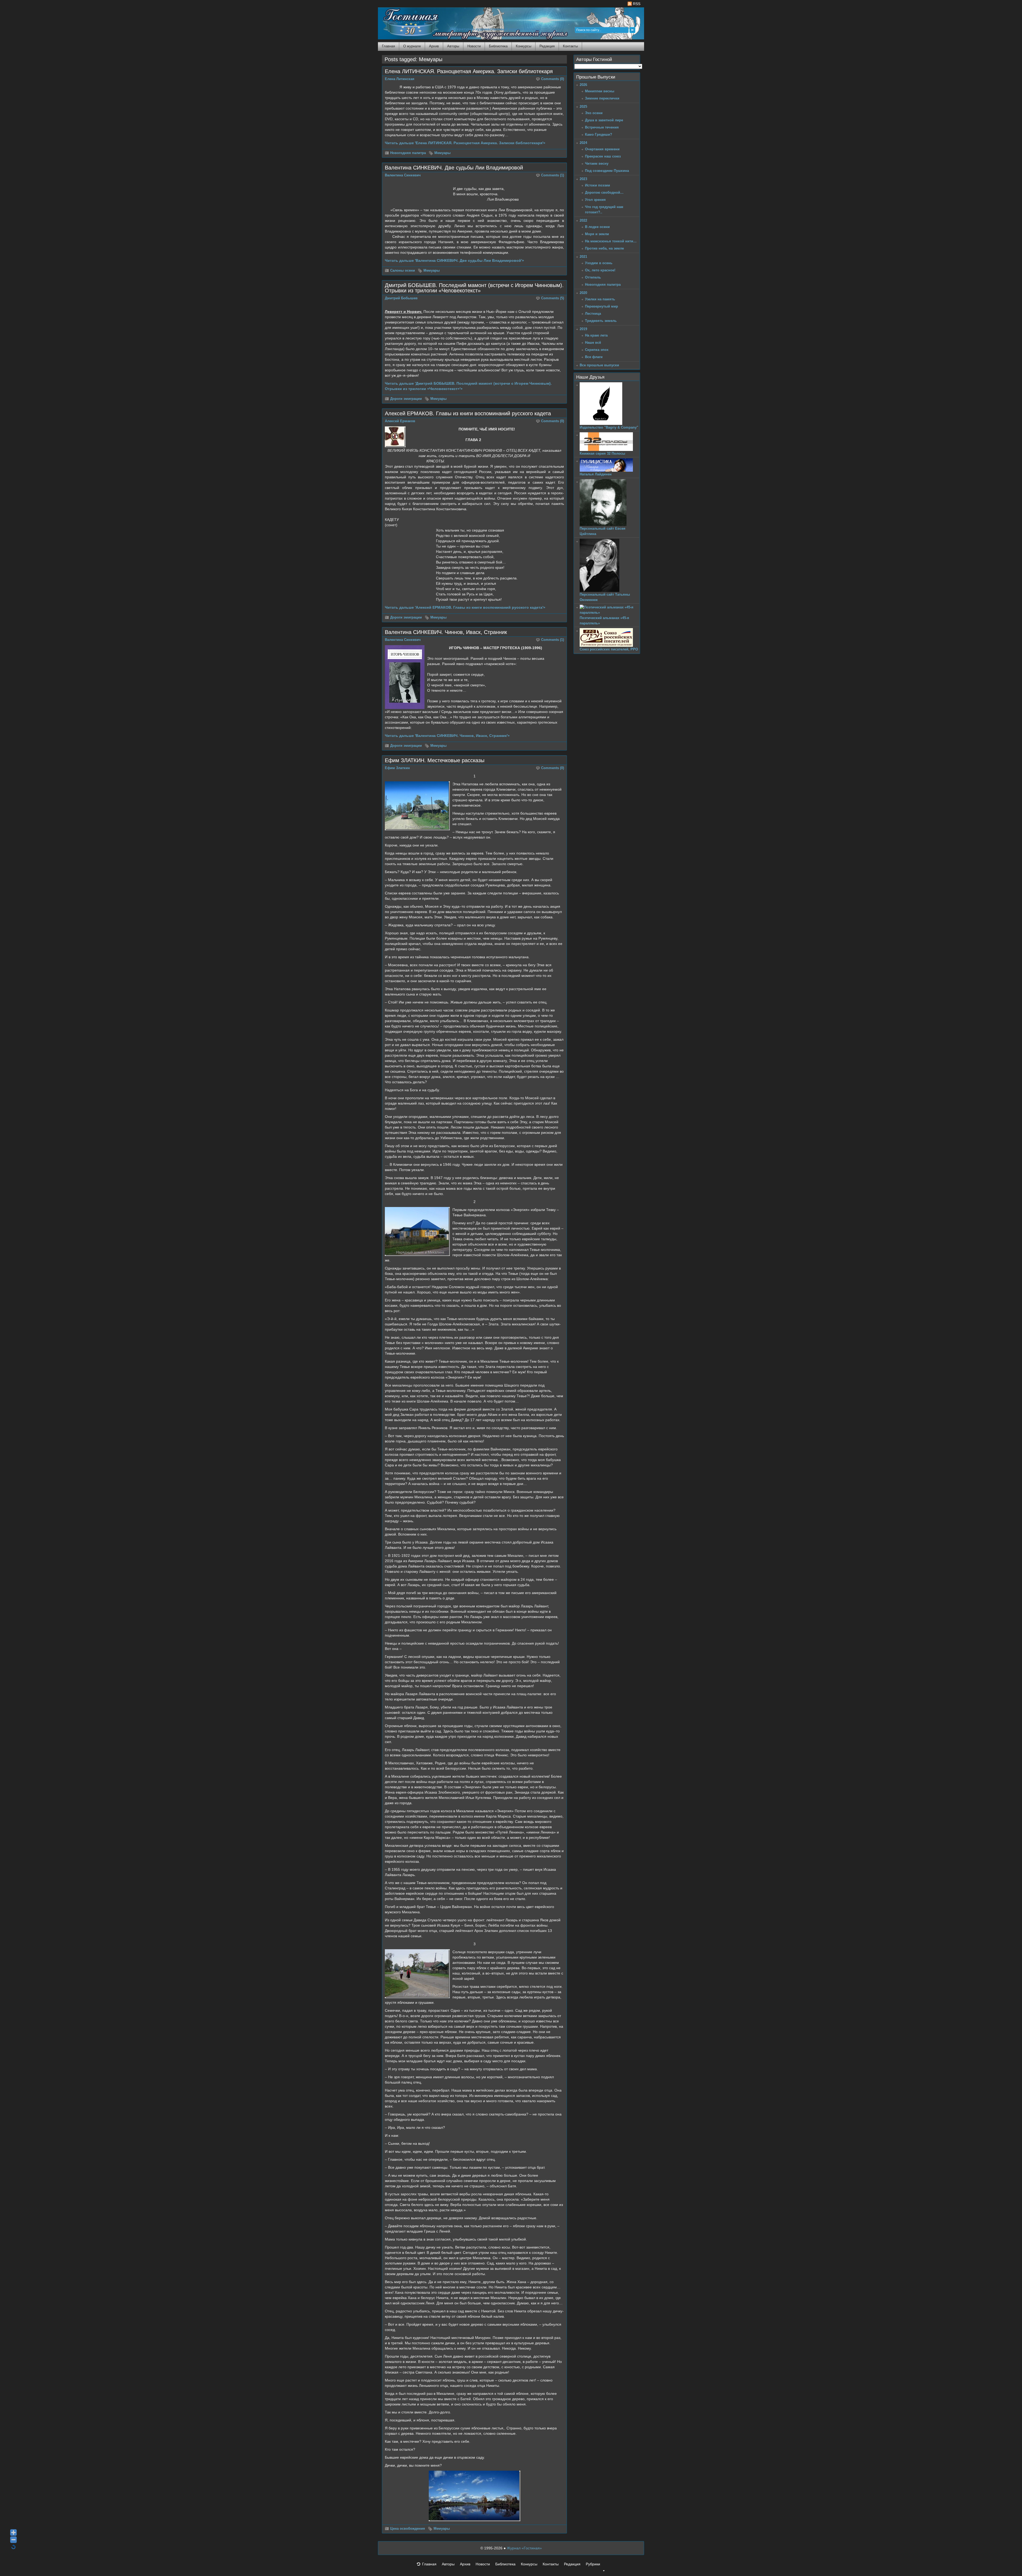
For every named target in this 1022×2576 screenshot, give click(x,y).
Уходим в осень (599, 263)
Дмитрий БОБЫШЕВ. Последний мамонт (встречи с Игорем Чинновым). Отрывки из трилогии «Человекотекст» (474, 288)
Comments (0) (553, 79)
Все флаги (594, 357)
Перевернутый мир (601, 306)
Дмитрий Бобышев (401, 298)
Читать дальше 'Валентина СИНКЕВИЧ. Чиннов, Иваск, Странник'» (447, 736)
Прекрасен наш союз (603, 156)
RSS (636, 4)
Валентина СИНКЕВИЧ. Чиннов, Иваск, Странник (446, 632)
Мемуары (442, 153)
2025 (583, 107)
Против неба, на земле (604, 248)
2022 (583, 220)
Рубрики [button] (593, 2564)
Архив (434, 46)
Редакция (547, 46)
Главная (388, 46)
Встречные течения (602, 127)
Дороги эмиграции (406, 399)
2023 (583, 179)
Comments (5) (553, 298)
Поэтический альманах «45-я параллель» (604, 621)
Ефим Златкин (397, 768)
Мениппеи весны (600, 91)
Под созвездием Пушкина (607, 171)
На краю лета (596, 335)
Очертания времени (602, 149)
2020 (583, 293)
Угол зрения (595, 200)
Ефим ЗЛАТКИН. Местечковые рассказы (435, 760)
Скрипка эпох (597, 350)
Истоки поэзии (597, 185)
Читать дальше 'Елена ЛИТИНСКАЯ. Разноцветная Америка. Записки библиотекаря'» (465, 143)
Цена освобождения (408, 2529)
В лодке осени (597, 227)
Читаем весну (597, 163)
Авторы (453, 46)
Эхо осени (594, 113)
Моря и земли (597, 234)
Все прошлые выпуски (599, 365)
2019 (583, 329)
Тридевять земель (601, 321)
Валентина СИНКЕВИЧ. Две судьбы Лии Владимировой (454, 168)
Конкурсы (524, 46)
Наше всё (593, 343)
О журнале (412, 46)
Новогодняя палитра (408, 153)
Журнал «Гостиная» (524, 2548)
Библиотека (498, 46)
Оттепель (593, 277)
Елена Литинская (400, 79)
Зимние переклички (602, 98)
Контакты (570, 46)
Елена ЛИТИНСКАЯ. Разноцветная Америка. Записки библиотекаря (469, 71)
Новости (474, 46)
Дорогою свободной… (604, 192)
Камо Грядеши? (599, 134)
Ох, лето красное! (600, 270)
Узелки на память (600, 299)
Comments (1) (553, 175)
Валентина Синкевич (403, 175)
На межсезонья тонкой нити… (611, 241)
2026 (583, 85)
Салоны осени (403, 271)
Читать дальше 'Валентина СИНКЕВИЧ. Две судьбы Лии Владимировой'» (454, 260)
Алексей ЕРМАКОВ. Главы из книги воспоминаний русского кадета (468, 413)
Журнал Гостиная (404, 22)
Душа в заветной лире (604, 120)
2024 (583, 143)
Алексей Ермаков (400, 421)
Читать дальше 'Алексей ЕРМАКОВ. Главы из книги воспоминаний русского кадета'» (465, 607)
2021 (583, 257)
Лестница (593, 314)
